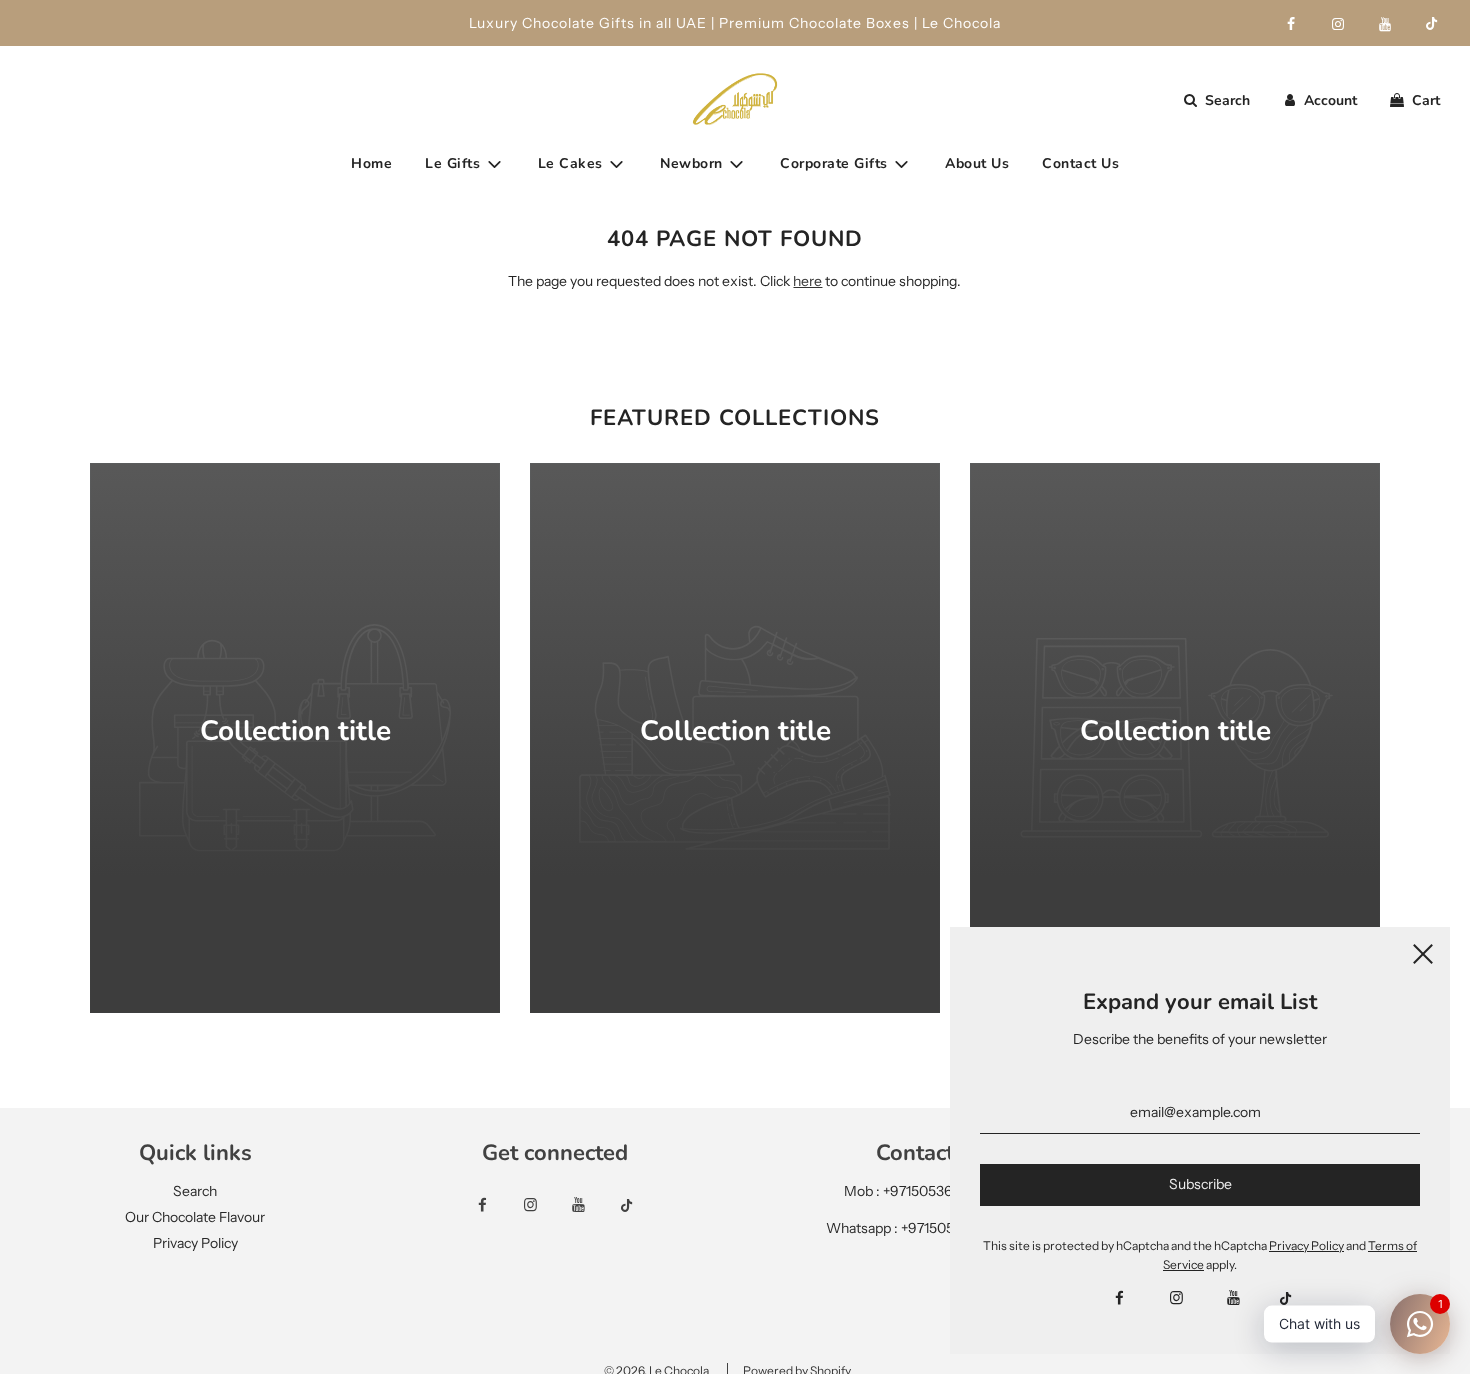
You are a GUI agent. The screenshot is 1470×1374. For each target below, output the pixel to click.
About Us (977, 163)
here (807, 281)
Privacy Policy (195, 1243)
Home (371, 163)
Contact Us (1080, 163)
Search (195, 1191)
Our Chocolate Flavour (195, 1217)
